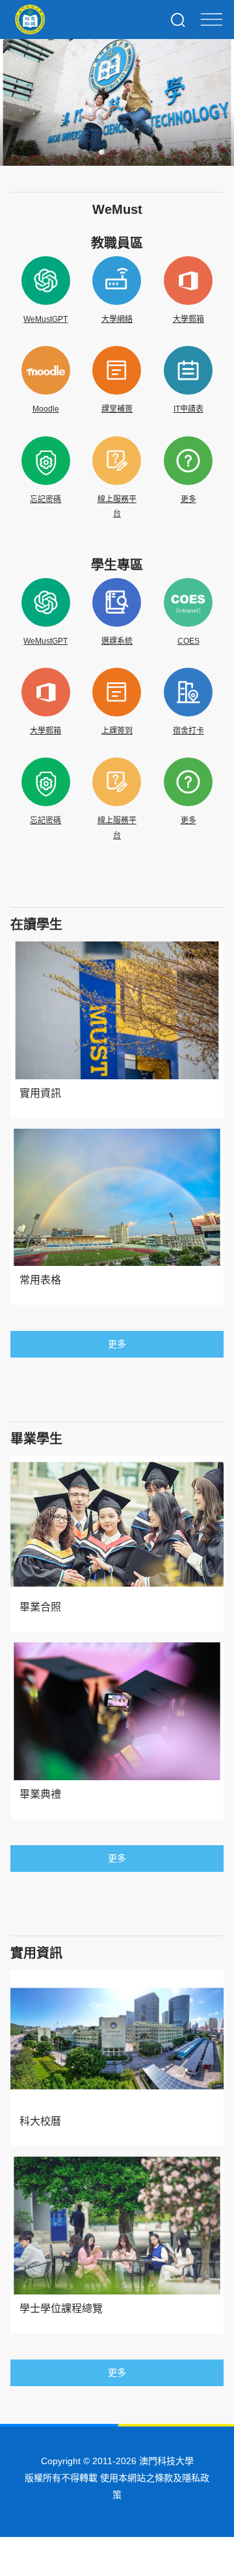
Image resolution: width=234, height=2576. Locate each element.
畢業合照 (40, 1607)
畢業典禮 (40, 1794)
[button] (81, 152)
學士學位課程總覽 (61, 2308)
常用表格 (40, 1280)
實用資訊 (40, 1093)
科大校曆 (40, 2121)
